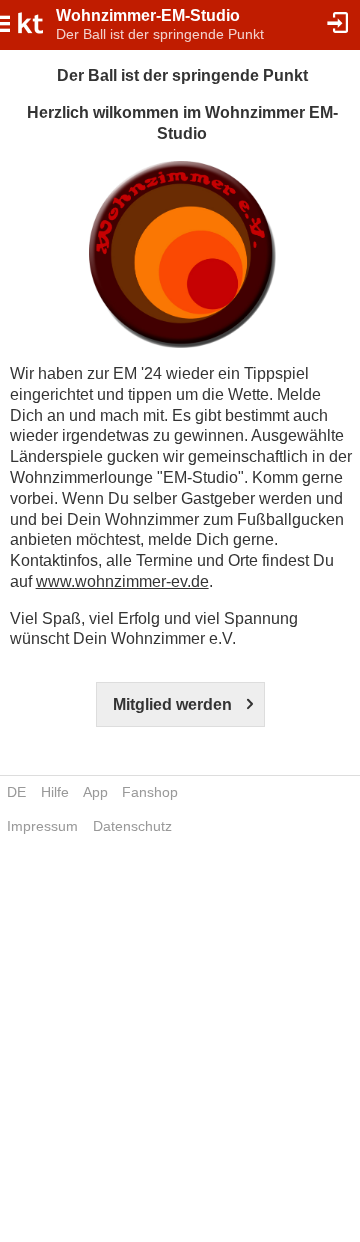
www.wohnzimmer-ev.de (122, 581)
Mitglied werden (172, 704)
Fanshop (150, 792)
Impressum (42, 826)
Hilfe (55, 792)
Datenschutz (132, 826)
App (95, 792)
